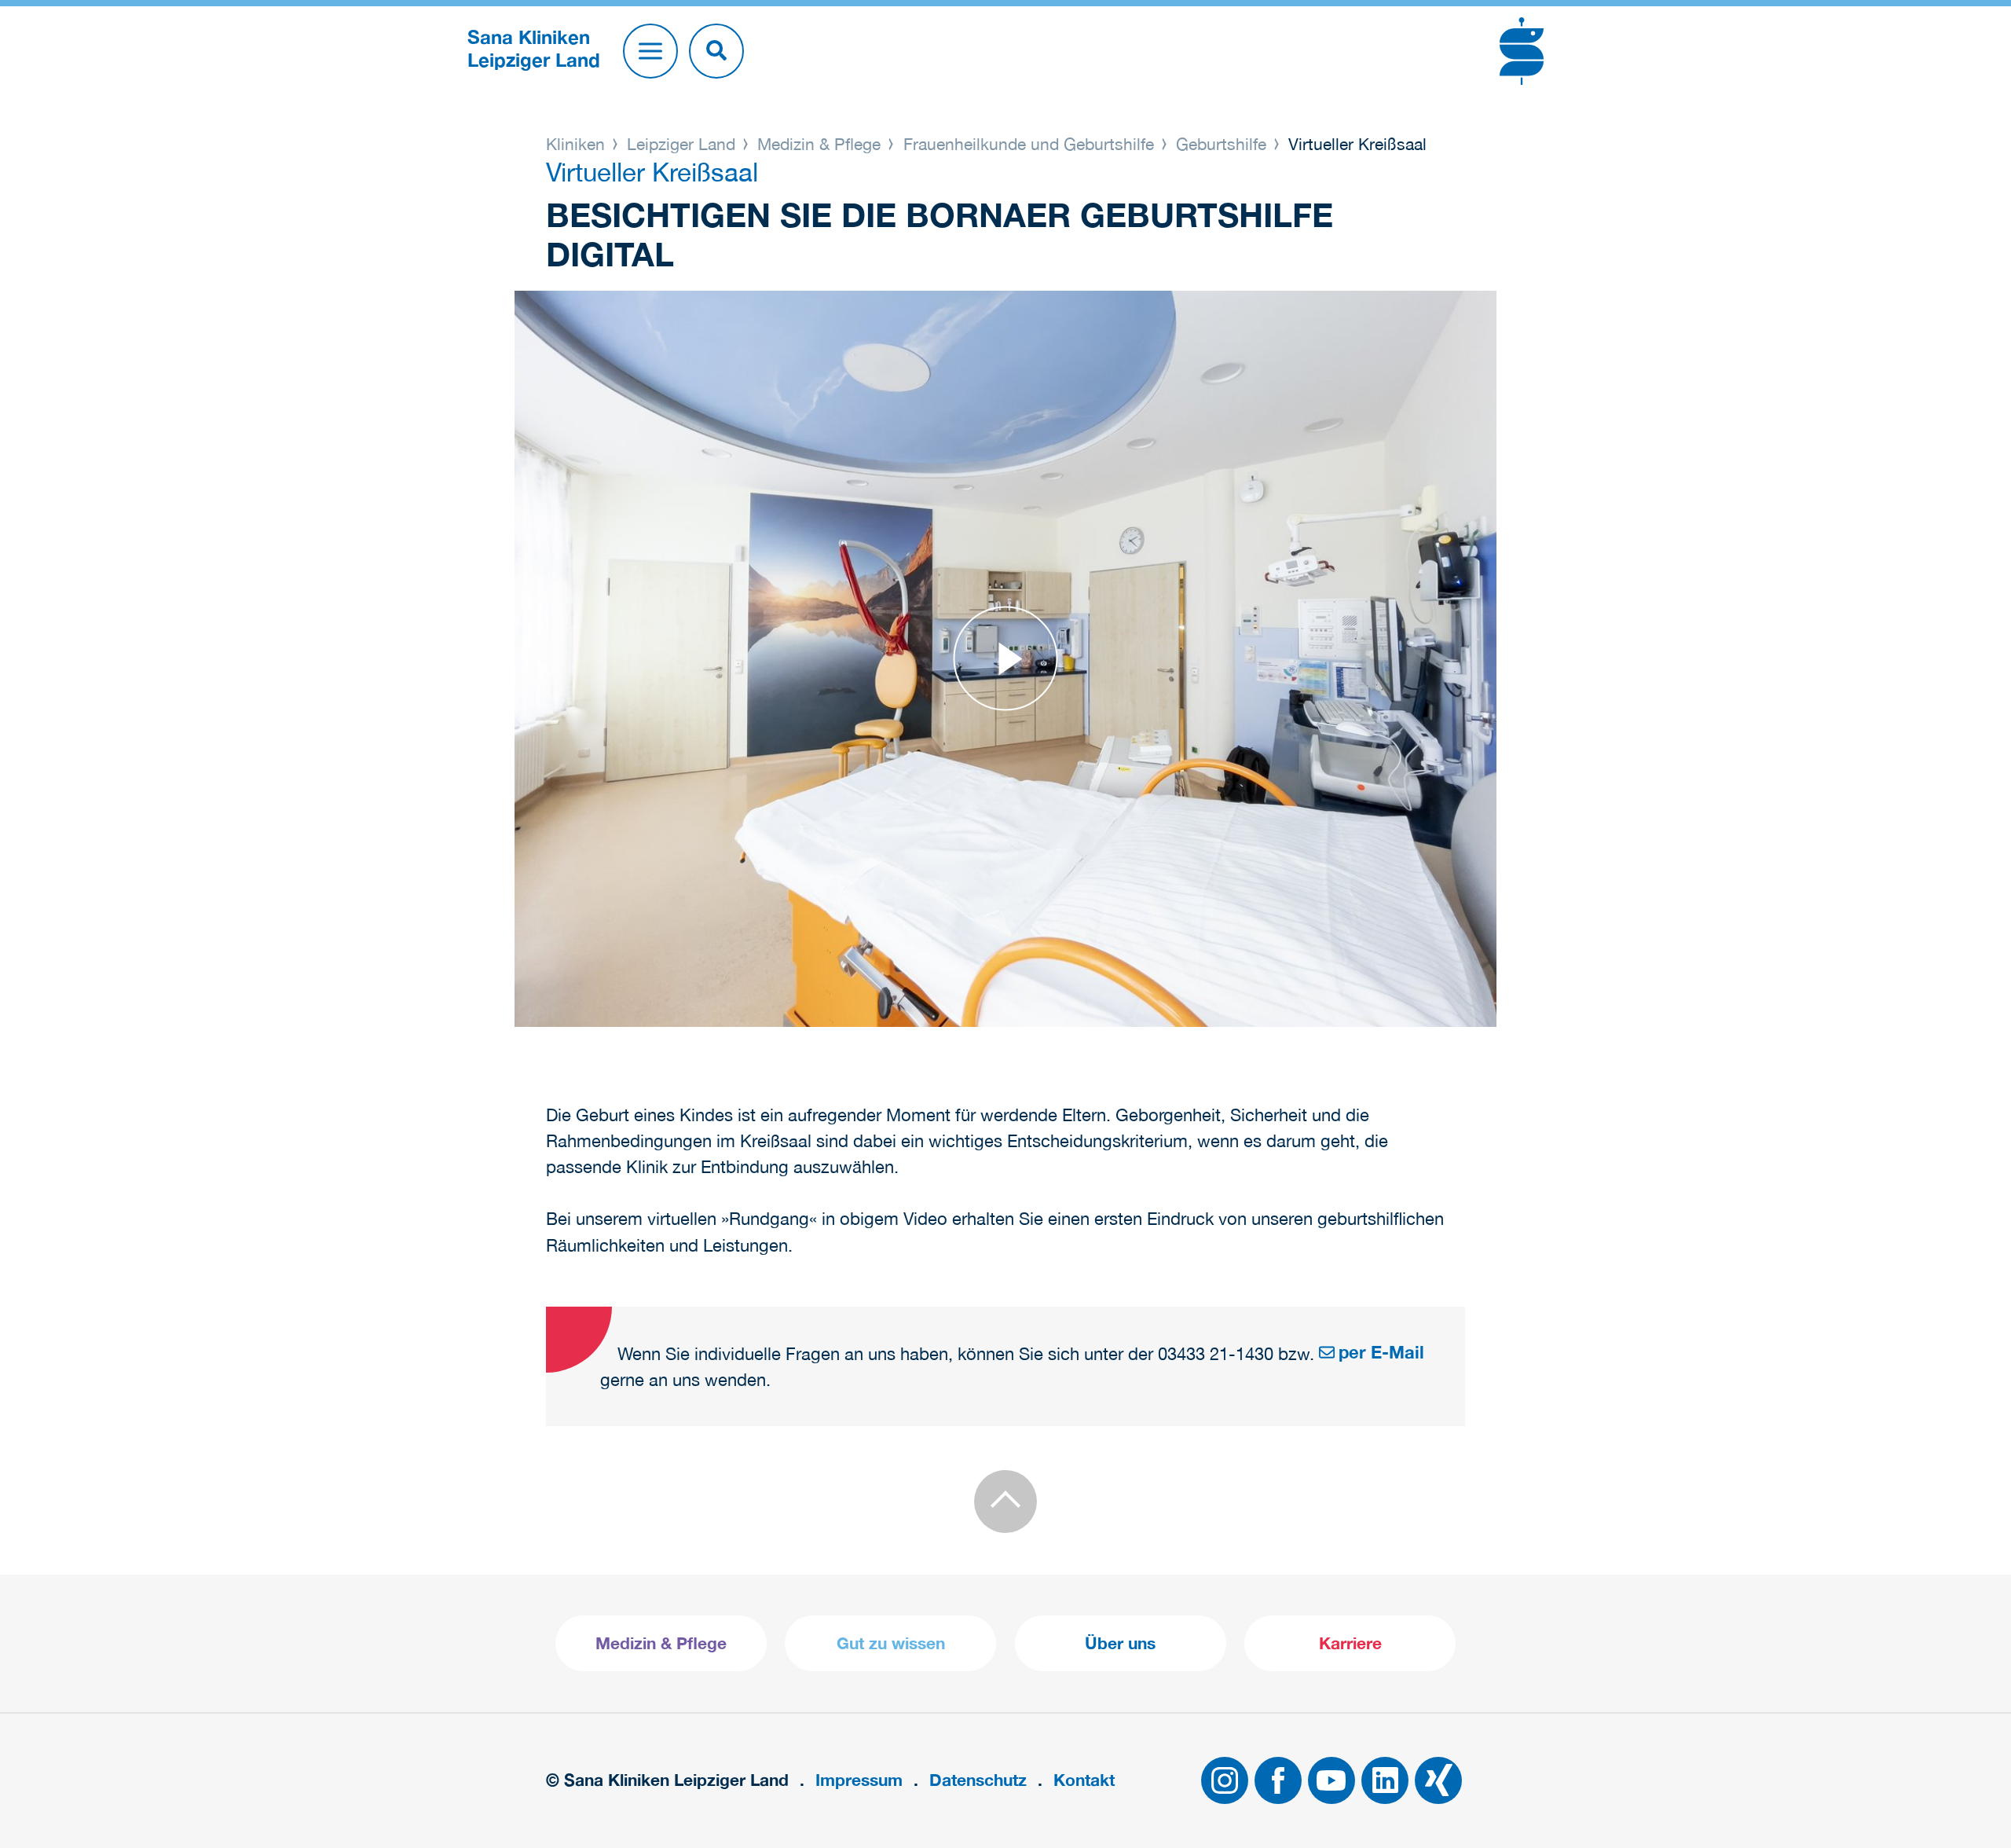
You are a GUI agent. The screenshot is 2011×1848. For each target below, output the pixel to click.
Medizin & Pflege (819, 144)
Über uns (1120, 1643)
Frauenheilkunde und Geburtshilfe (1029, 144)
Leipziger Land (681, 144)
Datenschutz (978, 1780)
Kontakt (1084, 1780)
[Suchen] (716, 51)
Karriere (1350, 1643)
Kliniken (578, 144)
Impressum (859, 1780)
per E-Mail (1381, 1352)
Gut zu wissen (891, 1643)
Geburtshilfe (1221, 144)
